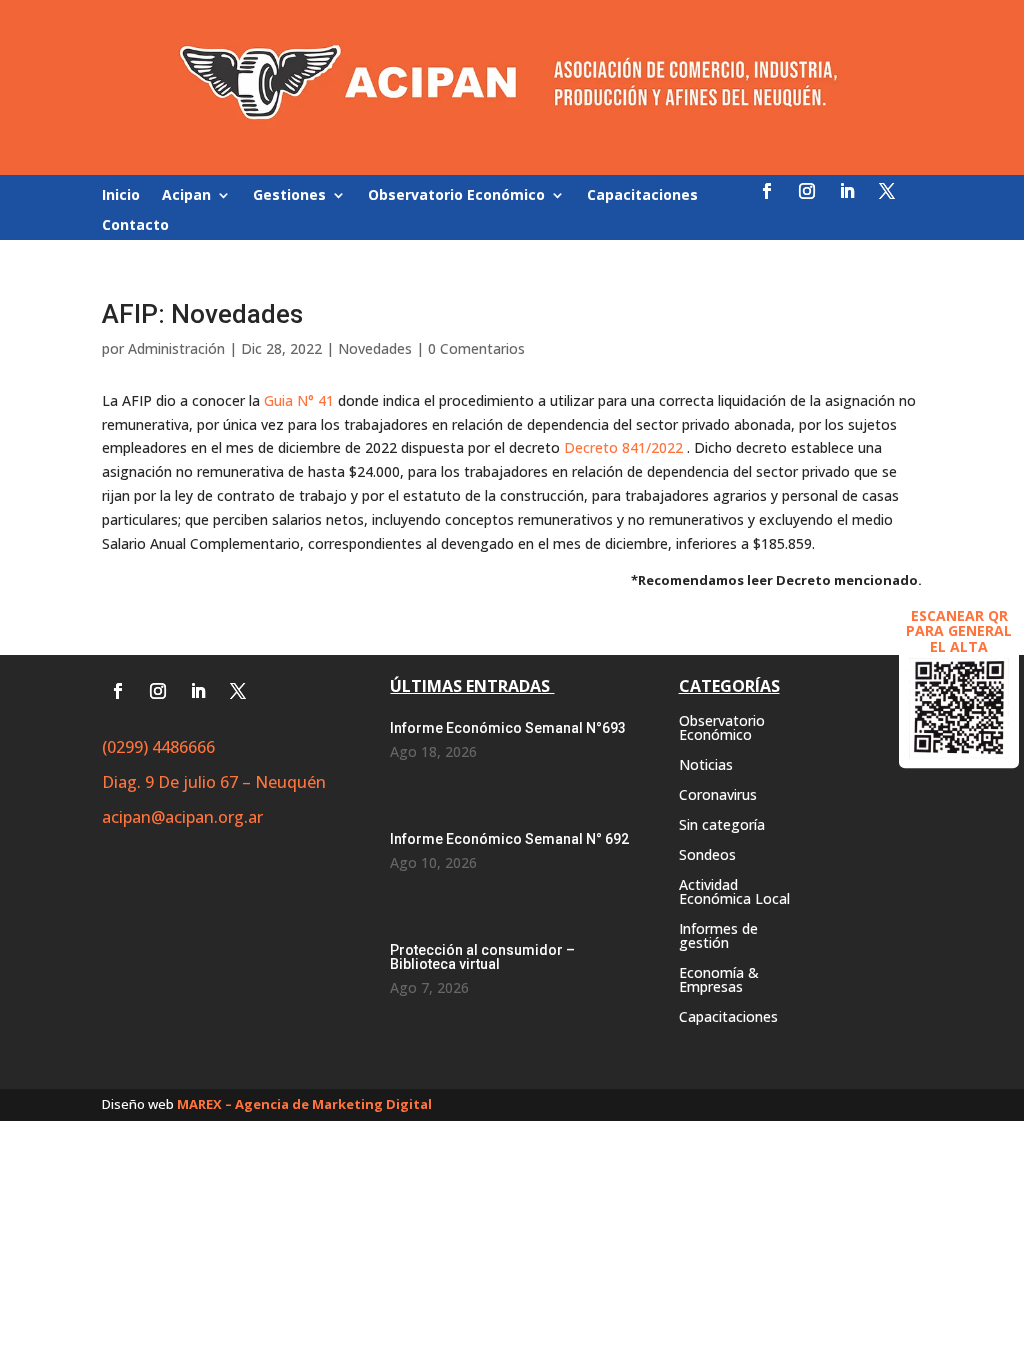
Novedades (375, 348)
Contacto (135, 226)
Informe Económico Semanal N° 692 (509, 839)
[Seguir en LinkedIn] (847, 191)
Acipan (186, 196)
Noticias (706, 766)
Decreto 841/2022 (623, 447)
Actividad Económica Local (734, 893)
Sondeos (707, 856)
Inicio (121, 196)
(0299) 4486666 (158, 747)
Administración (176, 348)
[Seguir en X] (887, 191)
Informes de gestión (718, 937)
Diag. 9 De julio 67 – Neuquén (214, 782)
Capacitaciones (642, 196)
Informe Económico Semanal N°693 (508, 728)
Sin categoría (722, 826)
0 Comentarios (476, 348)
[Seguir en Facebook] (767, 191)
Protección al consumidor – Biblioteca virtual (482, 957)
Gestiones (289, 196)
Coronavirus (718, 796)
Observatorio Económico (456, 196)
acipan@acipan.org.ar (182, 817)
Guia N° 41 (299, 400)
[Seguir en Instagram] (807, 191)
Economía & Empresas (719, 981)
